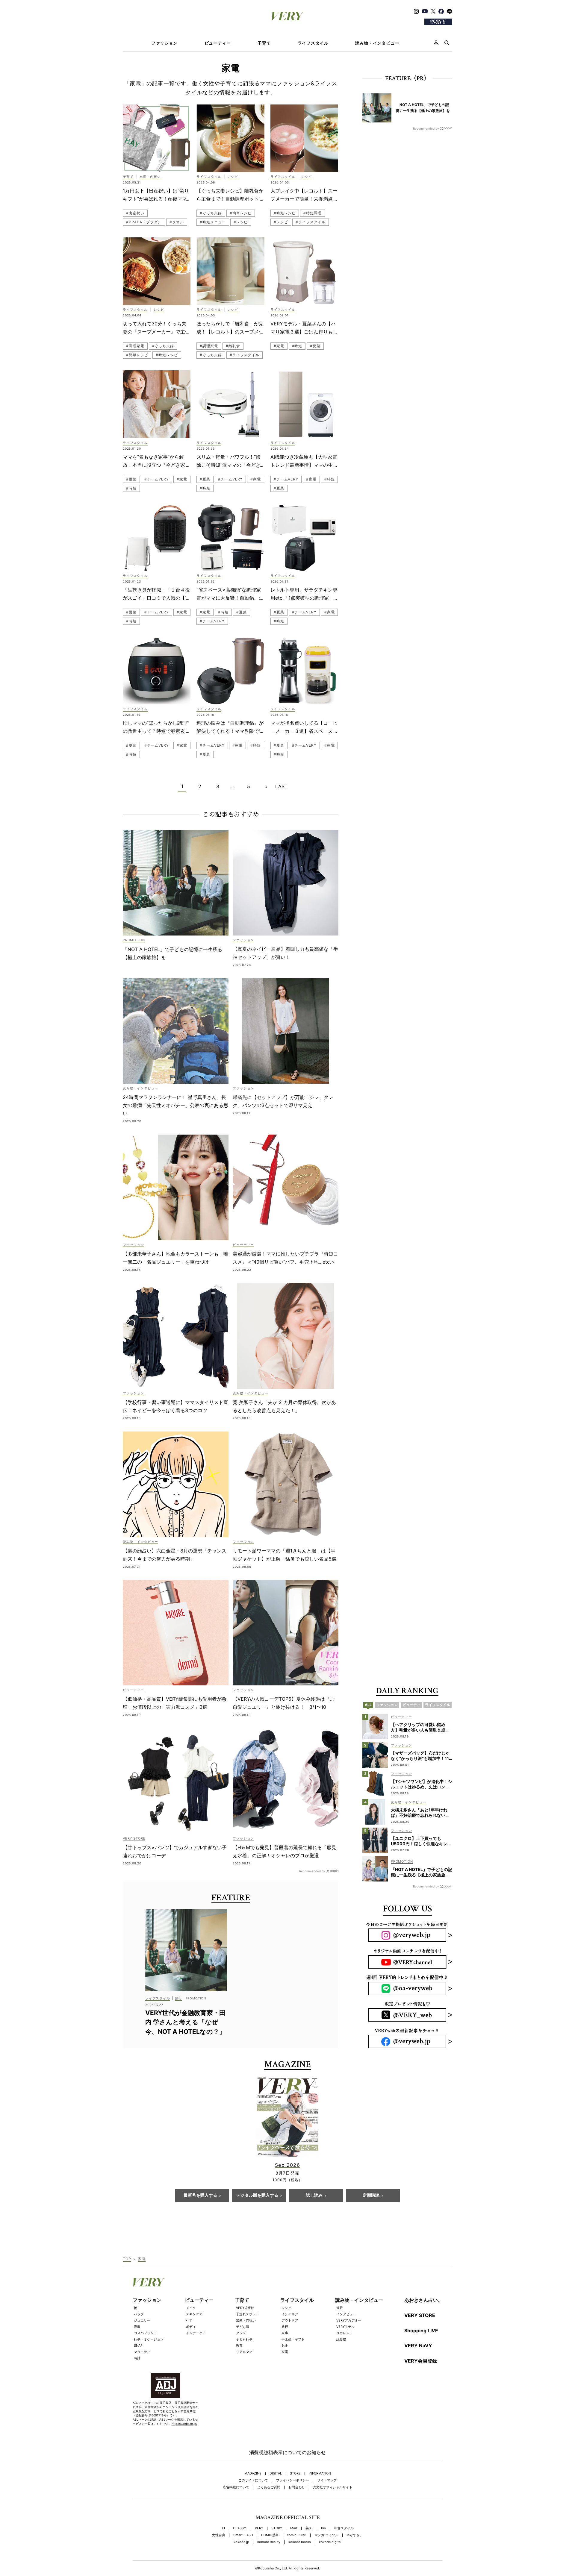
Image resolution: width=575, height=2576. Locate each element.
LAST (281, 786)
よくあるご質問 (269, 2487)
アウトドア (290, 2320)
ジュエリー (142, 2320)
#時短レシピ (285, 213)
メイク (191, 2308)
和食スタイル (344, 2528)
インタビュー (346, 2314)
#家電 (279, 346)
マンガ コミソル (326, 2535)
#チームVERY (157, 479)
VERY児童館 (245, 2308)
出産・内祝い (246, 2320)
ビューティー (218, 43)
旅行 (285, 2327)
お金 (285, 2345)
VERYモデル (345, 2327)
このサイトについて (253, 2480)
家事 (285, 2333)
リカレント (345, 2333)
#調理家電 (135, 346)
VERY (259, 2528)
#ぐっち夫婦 (211, 213)
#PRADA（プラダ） (144, 222)
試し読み (314, 2196)
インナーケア (196, 2333)
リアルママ (244, 2352)
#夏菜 (315, 346)
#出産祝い (135, 213)
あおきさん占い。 (423, 2300)
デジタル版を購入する (257, 2196)
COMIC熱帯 (270, 2535)
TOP (127, 2259)
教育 (239, 2345)
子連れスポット (248, 2314)
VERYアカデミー (349, 2320)
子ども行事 (244, 2339)
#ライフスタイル (310, 222)
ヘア (189, 2320)
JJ (223, 2528)
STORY (277, 2528)
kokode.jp (241, 2542)
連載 (340, 2308)
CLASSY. (240, 2528)
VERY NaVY (418, 2345)
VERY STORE (420, 2315)
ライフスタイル (313, 43)
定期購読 (371, 2196)
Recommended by (312, 1871)
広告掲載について (236, 2487)
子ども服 (243, 2327)
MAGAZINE (253, 2473)
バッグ (139, 2314)
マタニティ (142, 2352)
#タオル (177, 222)
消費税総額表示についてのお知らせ (287, 2452)
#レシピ (241, 222)
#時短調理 (313, 213)
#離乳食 (233, 346)
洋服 (137, 2327)
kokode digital (330, 2542)
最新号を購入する (200, 2196)
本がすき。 (355, 2535)
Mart (294, 2528)
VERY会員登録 (421, 2361)
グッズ (241, 2333)
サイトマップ (327, 2480)
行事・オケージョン (149, 2339)
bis (323, 2528)
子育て (264, 43)
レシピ (286, 2308)
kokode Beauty (269, 2542)
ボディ (191, 2327)
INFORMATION (320, 2473)
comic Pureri (297, 2535)
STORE (295, 2473)
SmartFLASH (243, 2535)
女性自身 (219, 2535)
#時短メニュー (213, 222)
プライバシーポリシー (293, 2480)
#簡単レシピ (241, 213)
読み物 (341, 2339)
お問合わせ (297, 2487)
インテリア (290, 2314)
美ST (309, 2528)
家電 (285, 2352)
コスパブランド (145, 2333)
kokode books (300, 2542)
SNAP (138, 2345)
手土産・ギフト (293, 2339)
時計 (137, 2358)
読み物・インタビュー (377, 43)
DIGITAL (276, 2473)
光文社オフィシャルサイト (333, 2487)
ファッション (164, 43)
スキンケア (194, 2314)
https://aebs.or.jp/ (184, 2424)
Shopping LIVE (421, 2331)
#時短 (297, 346)
